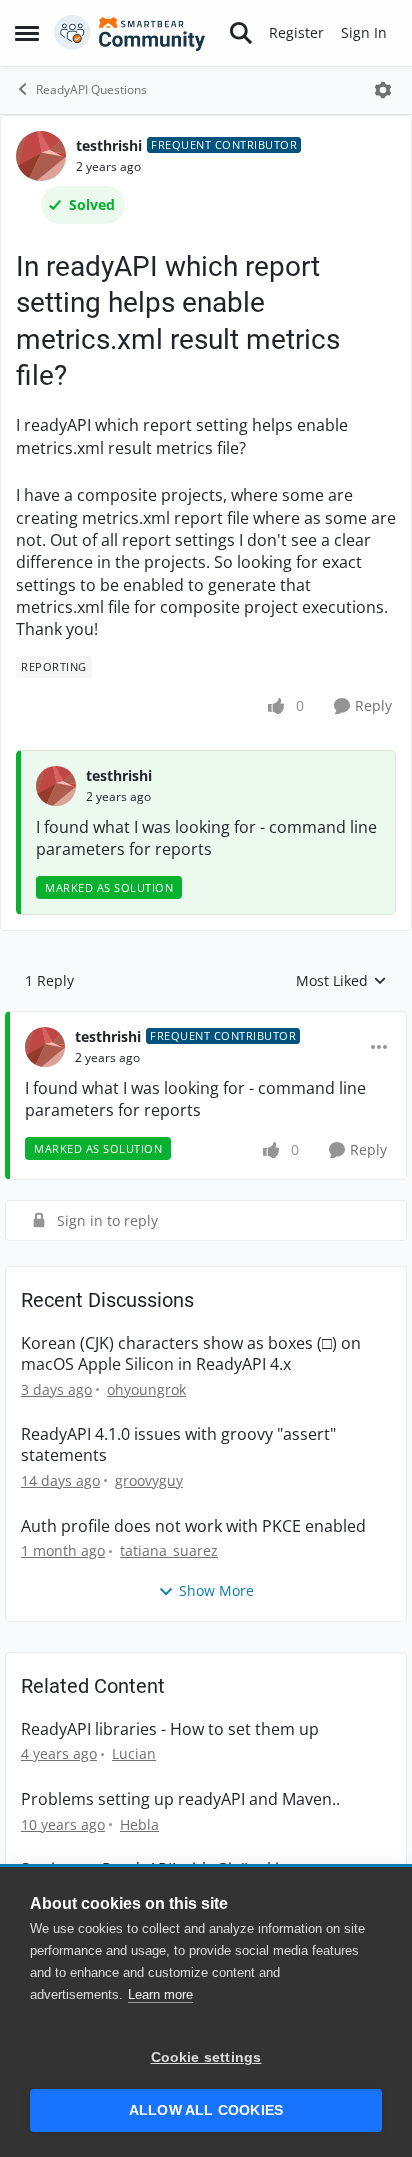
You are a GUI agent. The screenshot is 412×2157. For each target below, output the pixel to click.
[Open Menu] (383, 90)
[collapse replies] (206, 1021)
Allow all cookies (206, 2110)
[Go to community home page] (130, 33)
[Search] (241, 33)
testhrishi (109, 145)
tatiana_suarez (169, 1550)
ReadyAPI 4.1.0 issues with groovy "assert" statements (178, 1445)
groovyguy (149, 1480)
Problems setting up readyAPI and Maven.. (180, 1799)
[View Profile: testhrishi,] (56, 786)
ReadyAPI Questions (91, 89)
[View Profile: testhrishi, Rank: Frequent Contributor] (41, 156)
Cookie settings (206, 2057)
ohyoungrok (146, 1389)
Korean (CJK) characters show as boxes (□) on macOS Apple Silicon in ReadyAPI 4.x (191, 1354)
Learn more (160, 1994)
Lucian (134, 1753)
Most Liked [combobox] (341, 981)
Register (296, 32)
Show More (216, 1590)
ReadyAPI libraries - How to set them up (170, 1729)
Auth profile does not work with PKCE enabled (193, 1526)
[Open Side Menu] (27, 33)
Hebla (139, 1824)
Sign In (364, 32)
